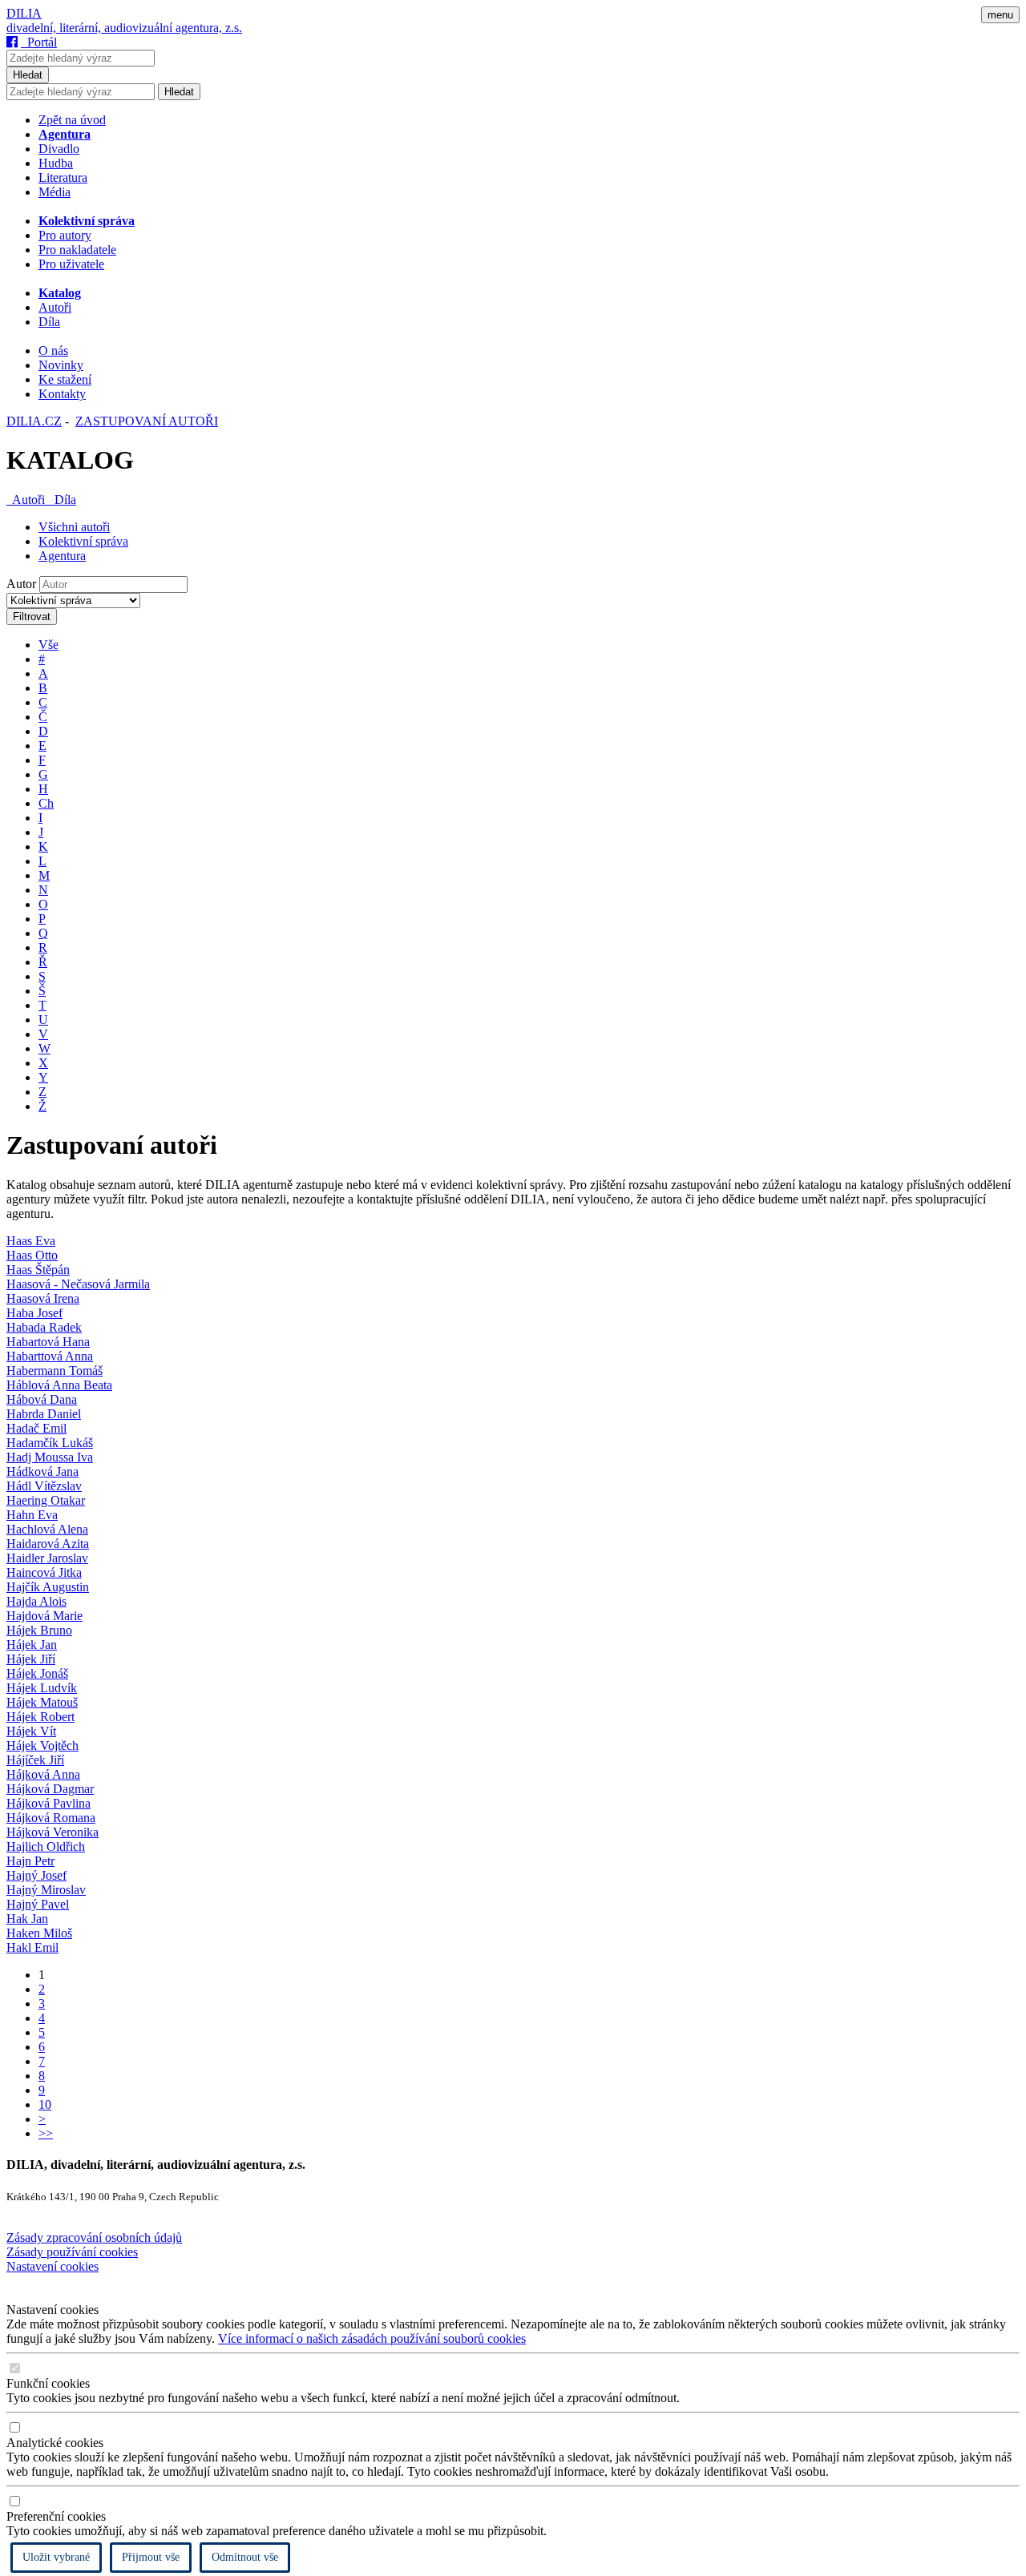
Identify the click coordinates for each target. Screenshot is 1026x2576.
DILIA (24, 13)
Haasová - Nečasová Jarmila (78, 1284)
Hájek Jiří (31, 1659)
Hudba (56, 163)
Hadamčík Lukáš (50, 1443)
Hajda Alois (36, 1601)
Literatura (63, 177)
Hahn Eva (32, 1515)
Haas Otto (32, 1255)
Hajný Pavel (38, 1904)
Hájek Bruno (39, 1630)
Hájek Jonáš (37, 1673)
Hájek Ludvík (42, 1688)
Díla (49, 322)
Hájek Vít (31, 1731)
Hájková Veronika (53, 1832)
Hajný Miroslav (46, 1890)
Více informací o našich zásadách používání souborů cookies (372, 2338)
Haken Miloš (39, 1933)
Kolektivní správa (83, 541)
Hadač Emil (36, 1428)
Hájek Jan (32, 1645)
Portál (39, 42)
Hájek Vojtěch (42, 1746)
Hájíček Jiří (35, 1760)
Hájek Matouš (42, 1702)
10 (45, 2104)
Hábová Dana (42, 1399)
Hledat (28, 75)
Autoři (55, 307)
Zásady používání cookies (72, 2252)
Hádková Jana (42, 1471)
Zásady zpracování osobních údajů (94, 2237)
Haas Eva (31, 1241)
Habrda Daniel (44, 1414)
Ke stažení (65, 379)
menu (1000, 15)
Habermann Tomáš (55, 1371)
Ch (46, 803)
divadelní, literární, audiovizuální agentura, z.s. (124, 28)
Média (55, 192)
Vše (48, 645)
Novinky (61, 365)
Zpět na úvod (72, 120)
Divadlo (59, 149)
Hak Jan (27, 1919)
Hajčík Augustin (48, 1587)
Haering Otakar (46, 1500)
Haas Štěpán (38, 1270)
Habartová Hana (48, 1342)
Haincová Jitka (44, 1572)
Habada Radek (44, 1327)
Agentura (62, 556)
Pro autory (65, 235)
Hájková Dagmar (50, 1789)
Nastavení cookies (53, 2266)
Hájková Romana (51, 1818)
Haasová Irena (43, 1298)
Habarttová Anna (50, 1356)
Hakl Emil (32, 1947)
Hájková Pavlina (48, 1803)
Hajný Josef (36, 1875)
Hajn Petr (30, 1861)
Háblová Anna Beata (59, 1385)
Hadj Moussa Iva (50, 1457)
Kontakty (62, 394)
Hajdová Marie (44, 1616)
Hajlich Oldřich (46, 1846)
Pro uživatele (71, 264)
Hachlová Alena (47, 1529)
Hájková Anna (43, 1774)
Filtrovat (32, 617)
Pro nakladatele (77, 250)
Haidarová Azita (48, 1544)
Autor (21, 584)
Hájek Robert (40, 1717)
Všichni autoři (74, 527)
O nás (53, 351)
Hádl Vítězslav (44, 1486)
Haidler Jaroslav (47, 1558)
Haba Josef (34, 1313)
